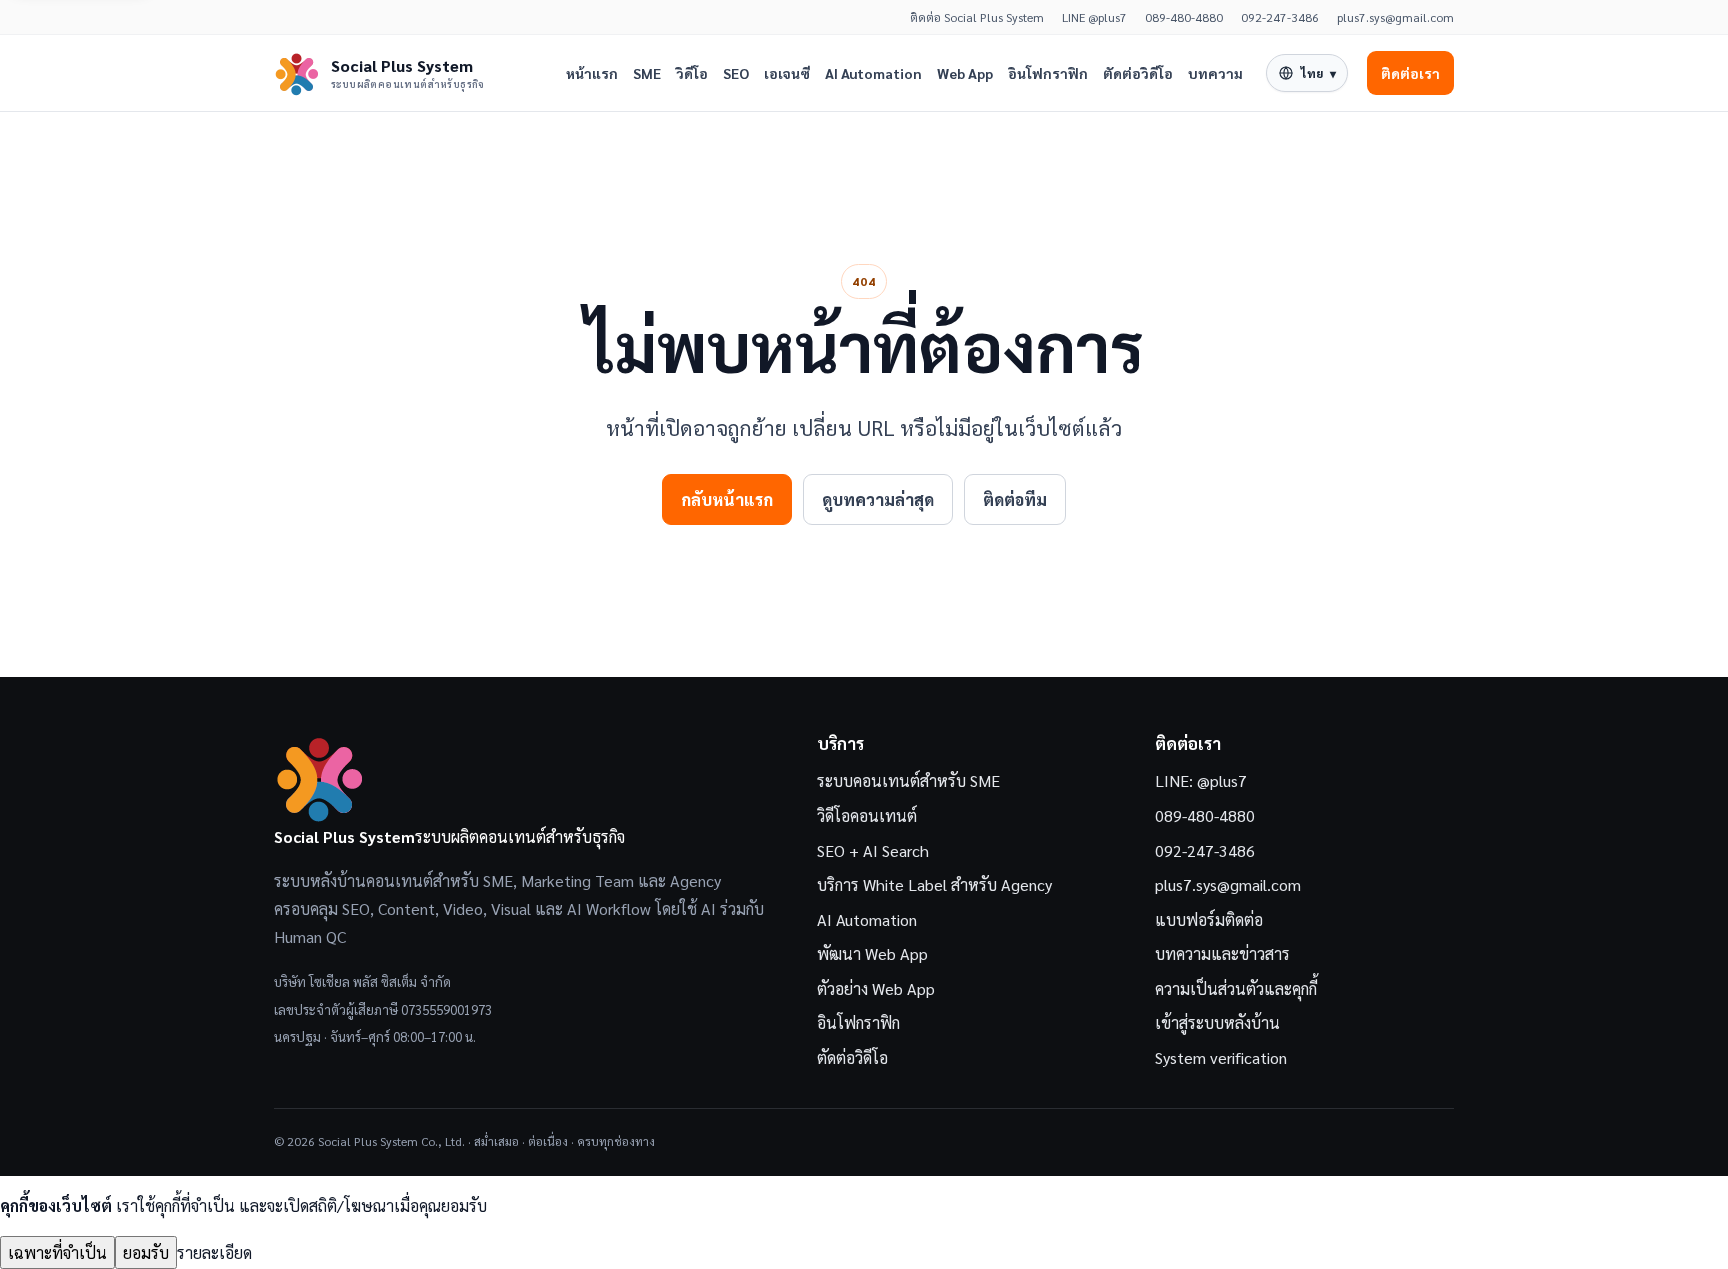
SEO (736, 73)
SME (647, 73)
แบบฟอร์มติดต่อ (1209, 919)
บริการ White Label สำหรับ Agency (934, 884)
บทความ (1215, 73)
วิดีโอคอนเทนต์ (867, 815)
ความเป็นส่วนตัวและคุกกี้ (1236, 988)
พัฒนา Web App (872, 953)
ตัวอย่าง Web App (876, 988)
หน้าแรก (592, 73)
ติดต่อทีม (1015, 499)
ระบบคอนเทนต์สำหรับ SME (908, 780)
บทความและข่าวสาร (1222, 953)
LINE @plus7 (1094, 17)
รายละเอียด (214, 1252)
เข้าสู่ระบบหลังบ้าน (1217, 1022)
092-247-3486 (1280, 17)
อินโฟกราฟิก (1048, 73)
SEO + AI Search (873, 850)
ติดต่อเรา (1410, 73)
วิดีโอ (692, 73)
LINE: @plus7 (1201, 780)
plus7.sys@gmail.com (1395, 17)
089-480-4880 (1184, 17)
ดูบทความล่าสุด (878, 499)
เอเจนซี (787, 73)
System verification (1221, 1057)
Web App (965, 73)
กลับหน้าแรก (727, 499)
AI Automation (873, 73)
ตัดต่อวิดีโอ (1138, 73)
